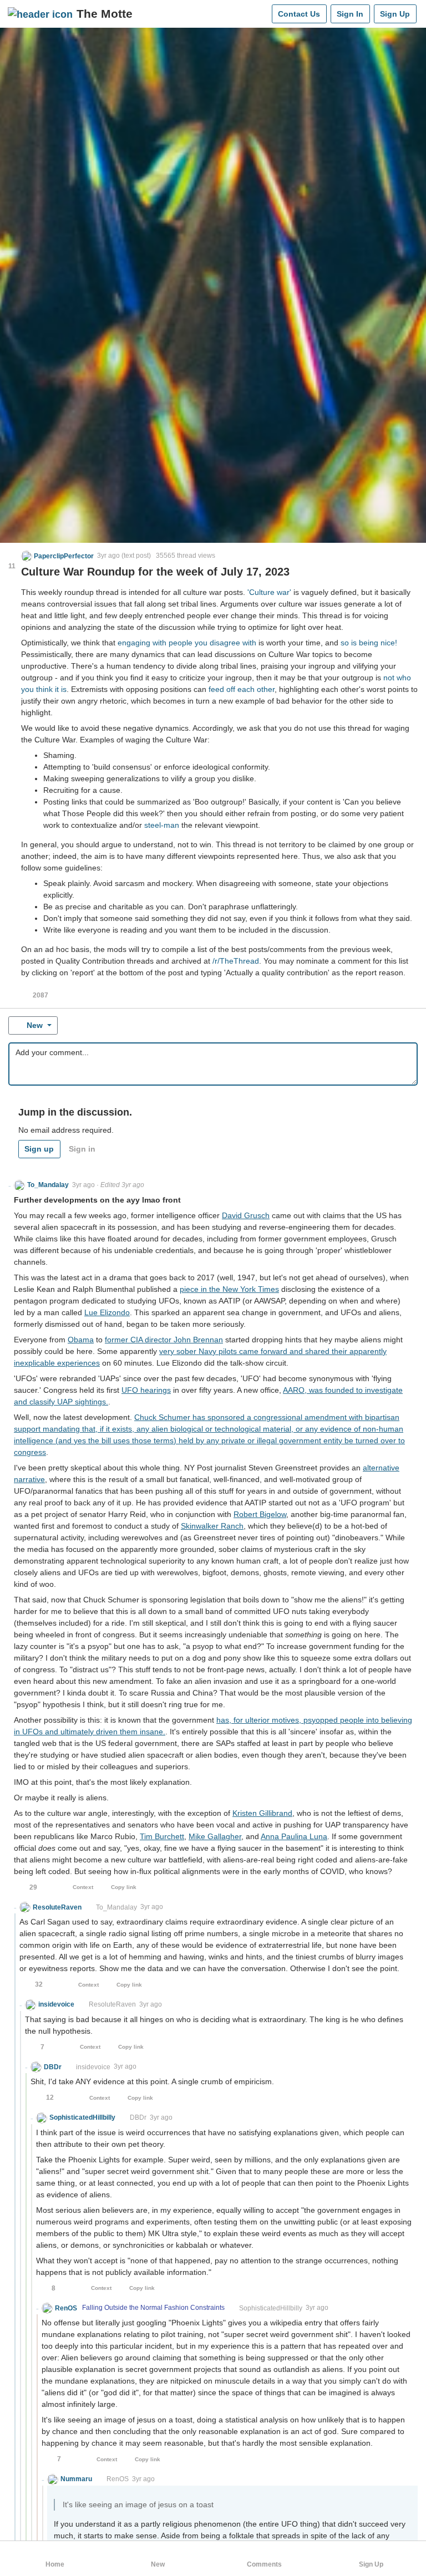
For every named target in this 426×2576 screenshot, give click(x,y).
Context (83, 1887)
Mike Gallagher (215, 1836)
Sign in (82, 1149)
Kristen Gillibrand (262, 1813)
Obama (81, 1340)
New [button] (35, 1025)
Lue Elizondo (107, 1312)
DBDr (138, 2117)
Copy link (124, 1887)
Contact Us (299, 14)
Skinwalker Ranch (212, 1526)
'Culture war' (269, 592)
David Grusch (246, 1215)
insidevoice (93, 2067)
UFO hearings (146, 1390)
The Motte (105, 14)
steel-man (162, 825)
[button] (58, 556)
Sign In (350, 14)
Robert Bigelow (260, 1514)
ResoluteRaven (112, 2004)
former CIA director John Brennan (164, 1340)
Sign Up (395, 14)
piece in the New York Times (229, 1289)
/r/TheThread (236, 961)
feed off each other (242, 689)
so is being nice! (369, 643)
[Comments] (261, 14)
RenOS (118, 2479)
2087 (40, 995)
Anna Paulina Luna (294, 1836)
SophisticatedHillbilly (271, 2308)
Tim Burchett (162, 1836)
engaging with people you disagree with (187, 643)
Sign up (39, 1149)
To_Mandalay (116, 1907)
